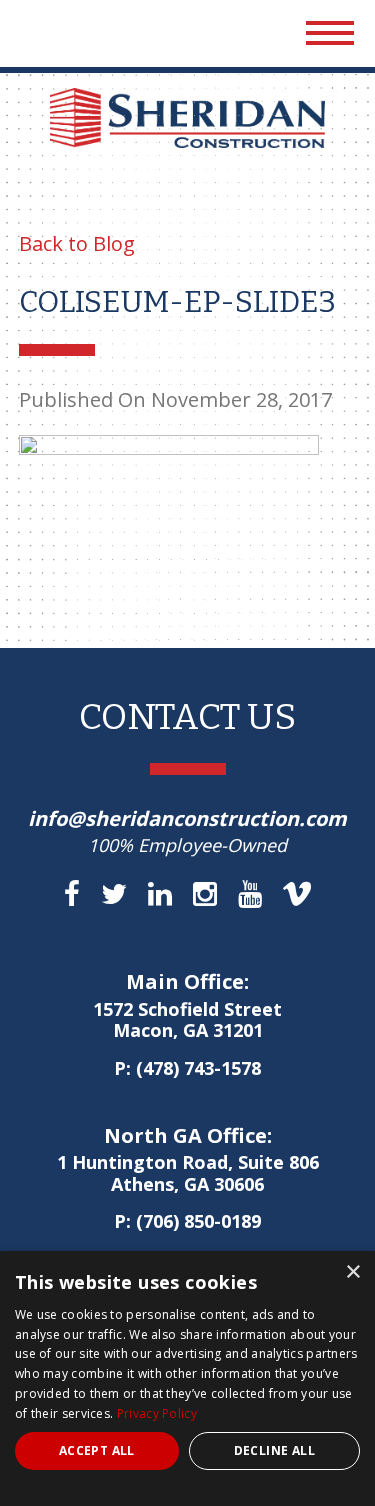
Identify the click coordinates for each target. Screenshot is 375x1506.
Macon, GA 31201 (187, 1021)
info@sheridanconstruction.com (187, 818)
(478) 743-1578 (198, 1068)
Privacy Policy (157, 1413)
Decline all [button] (274, 1450)
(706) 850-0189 (198, 1221)
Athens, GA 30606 (188, 1174)
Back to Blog (77, 243)
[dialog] (187, 1378)
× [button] (352, 1272)
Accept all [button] (97, 1450)
